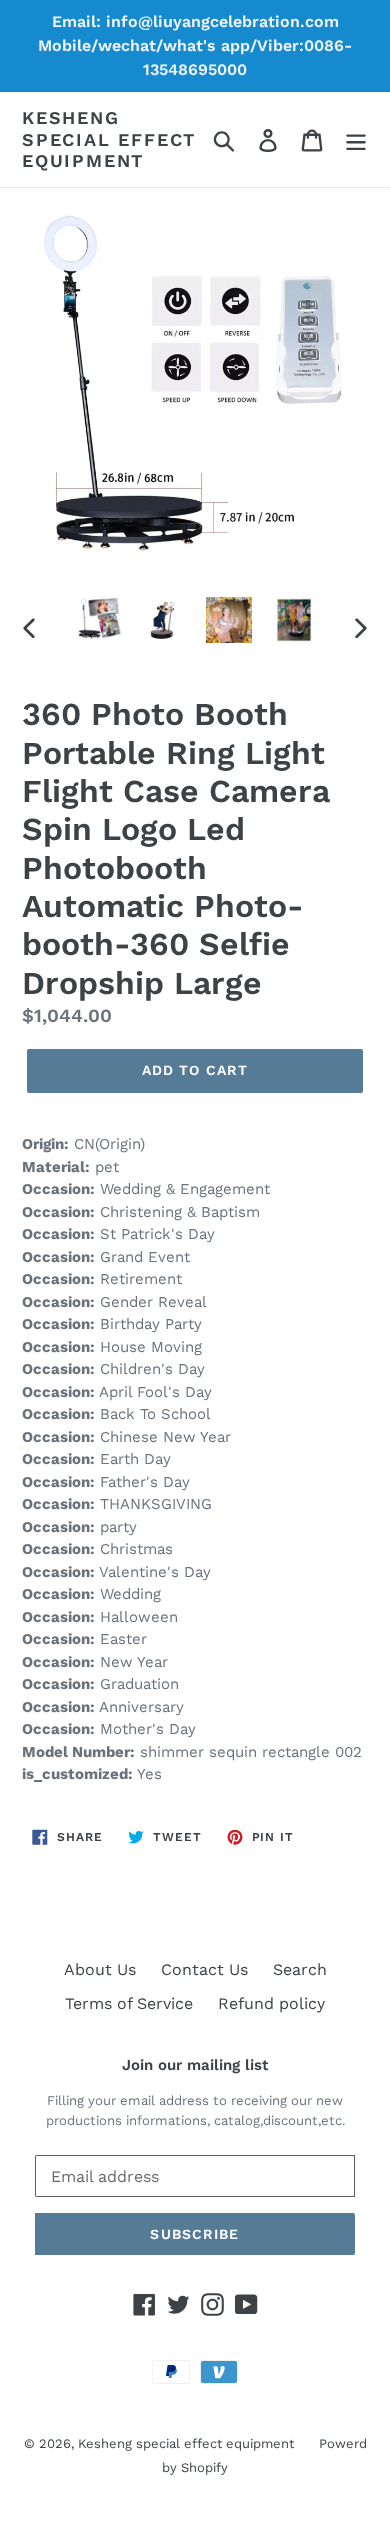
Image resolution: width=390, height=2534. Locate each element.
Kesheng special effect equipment (109, 139)
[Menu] (356, 139)
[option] (99, 620)
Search (300, 1969)
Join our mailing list (195, 2065)
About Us (100, 1969)
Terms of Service (129, 2003)
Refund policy (271, 2003)
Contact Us (204, 1969)
